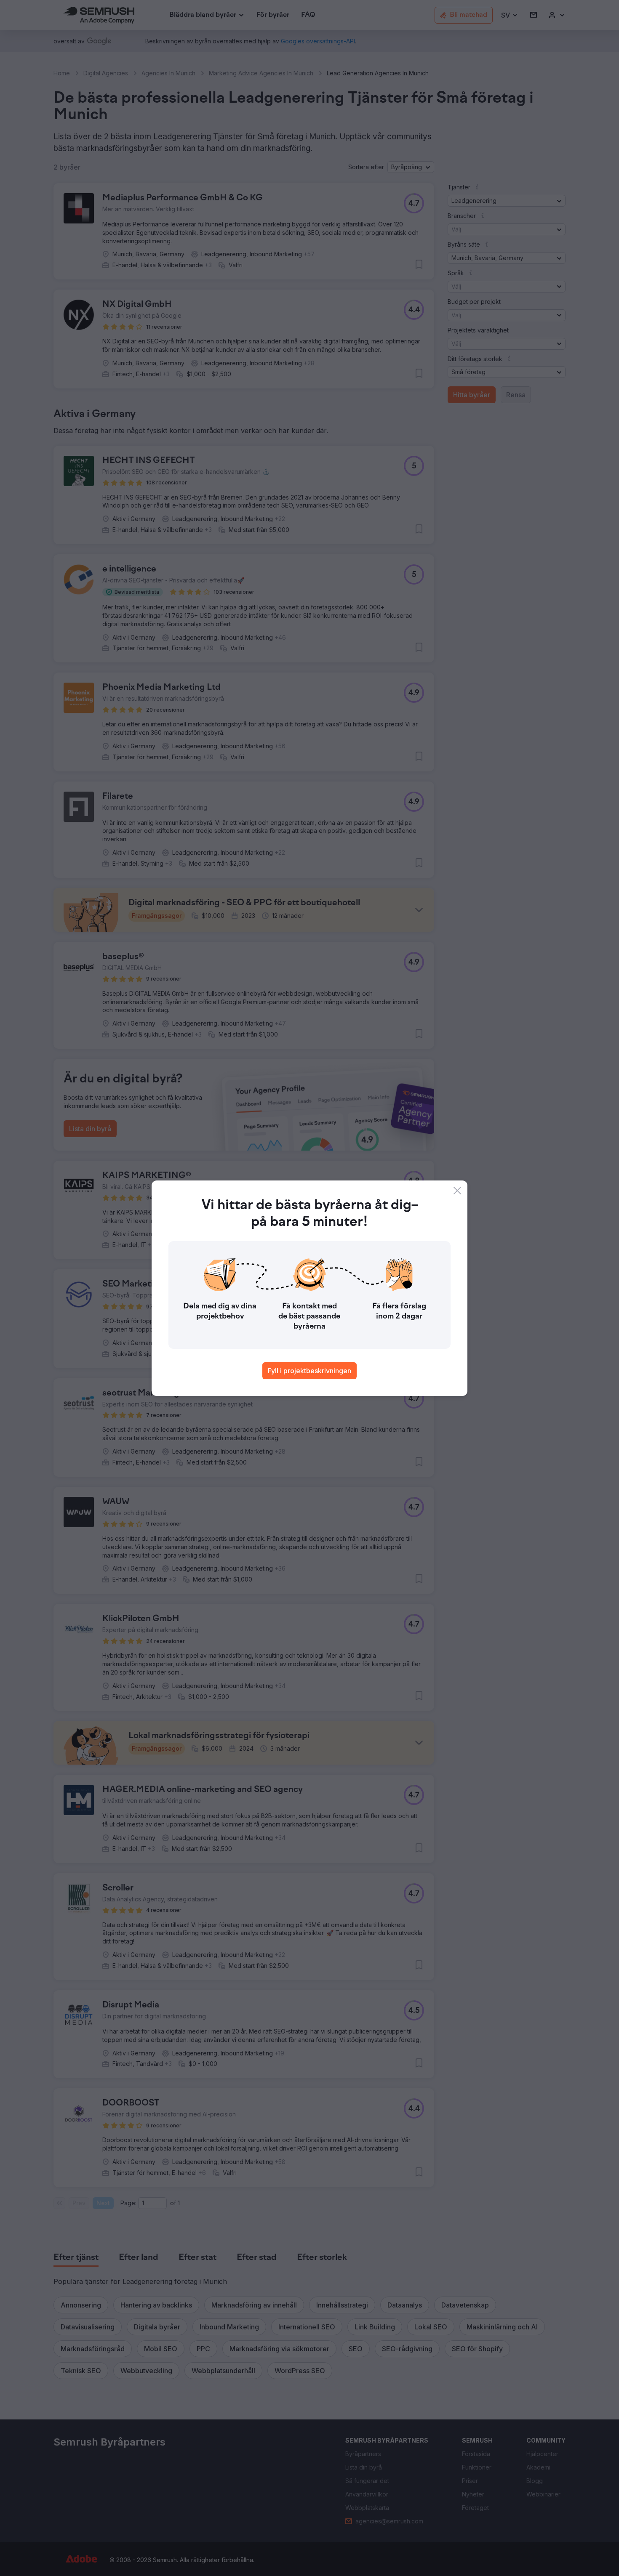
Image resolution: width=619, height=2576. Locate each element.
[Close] (457, 1191)
